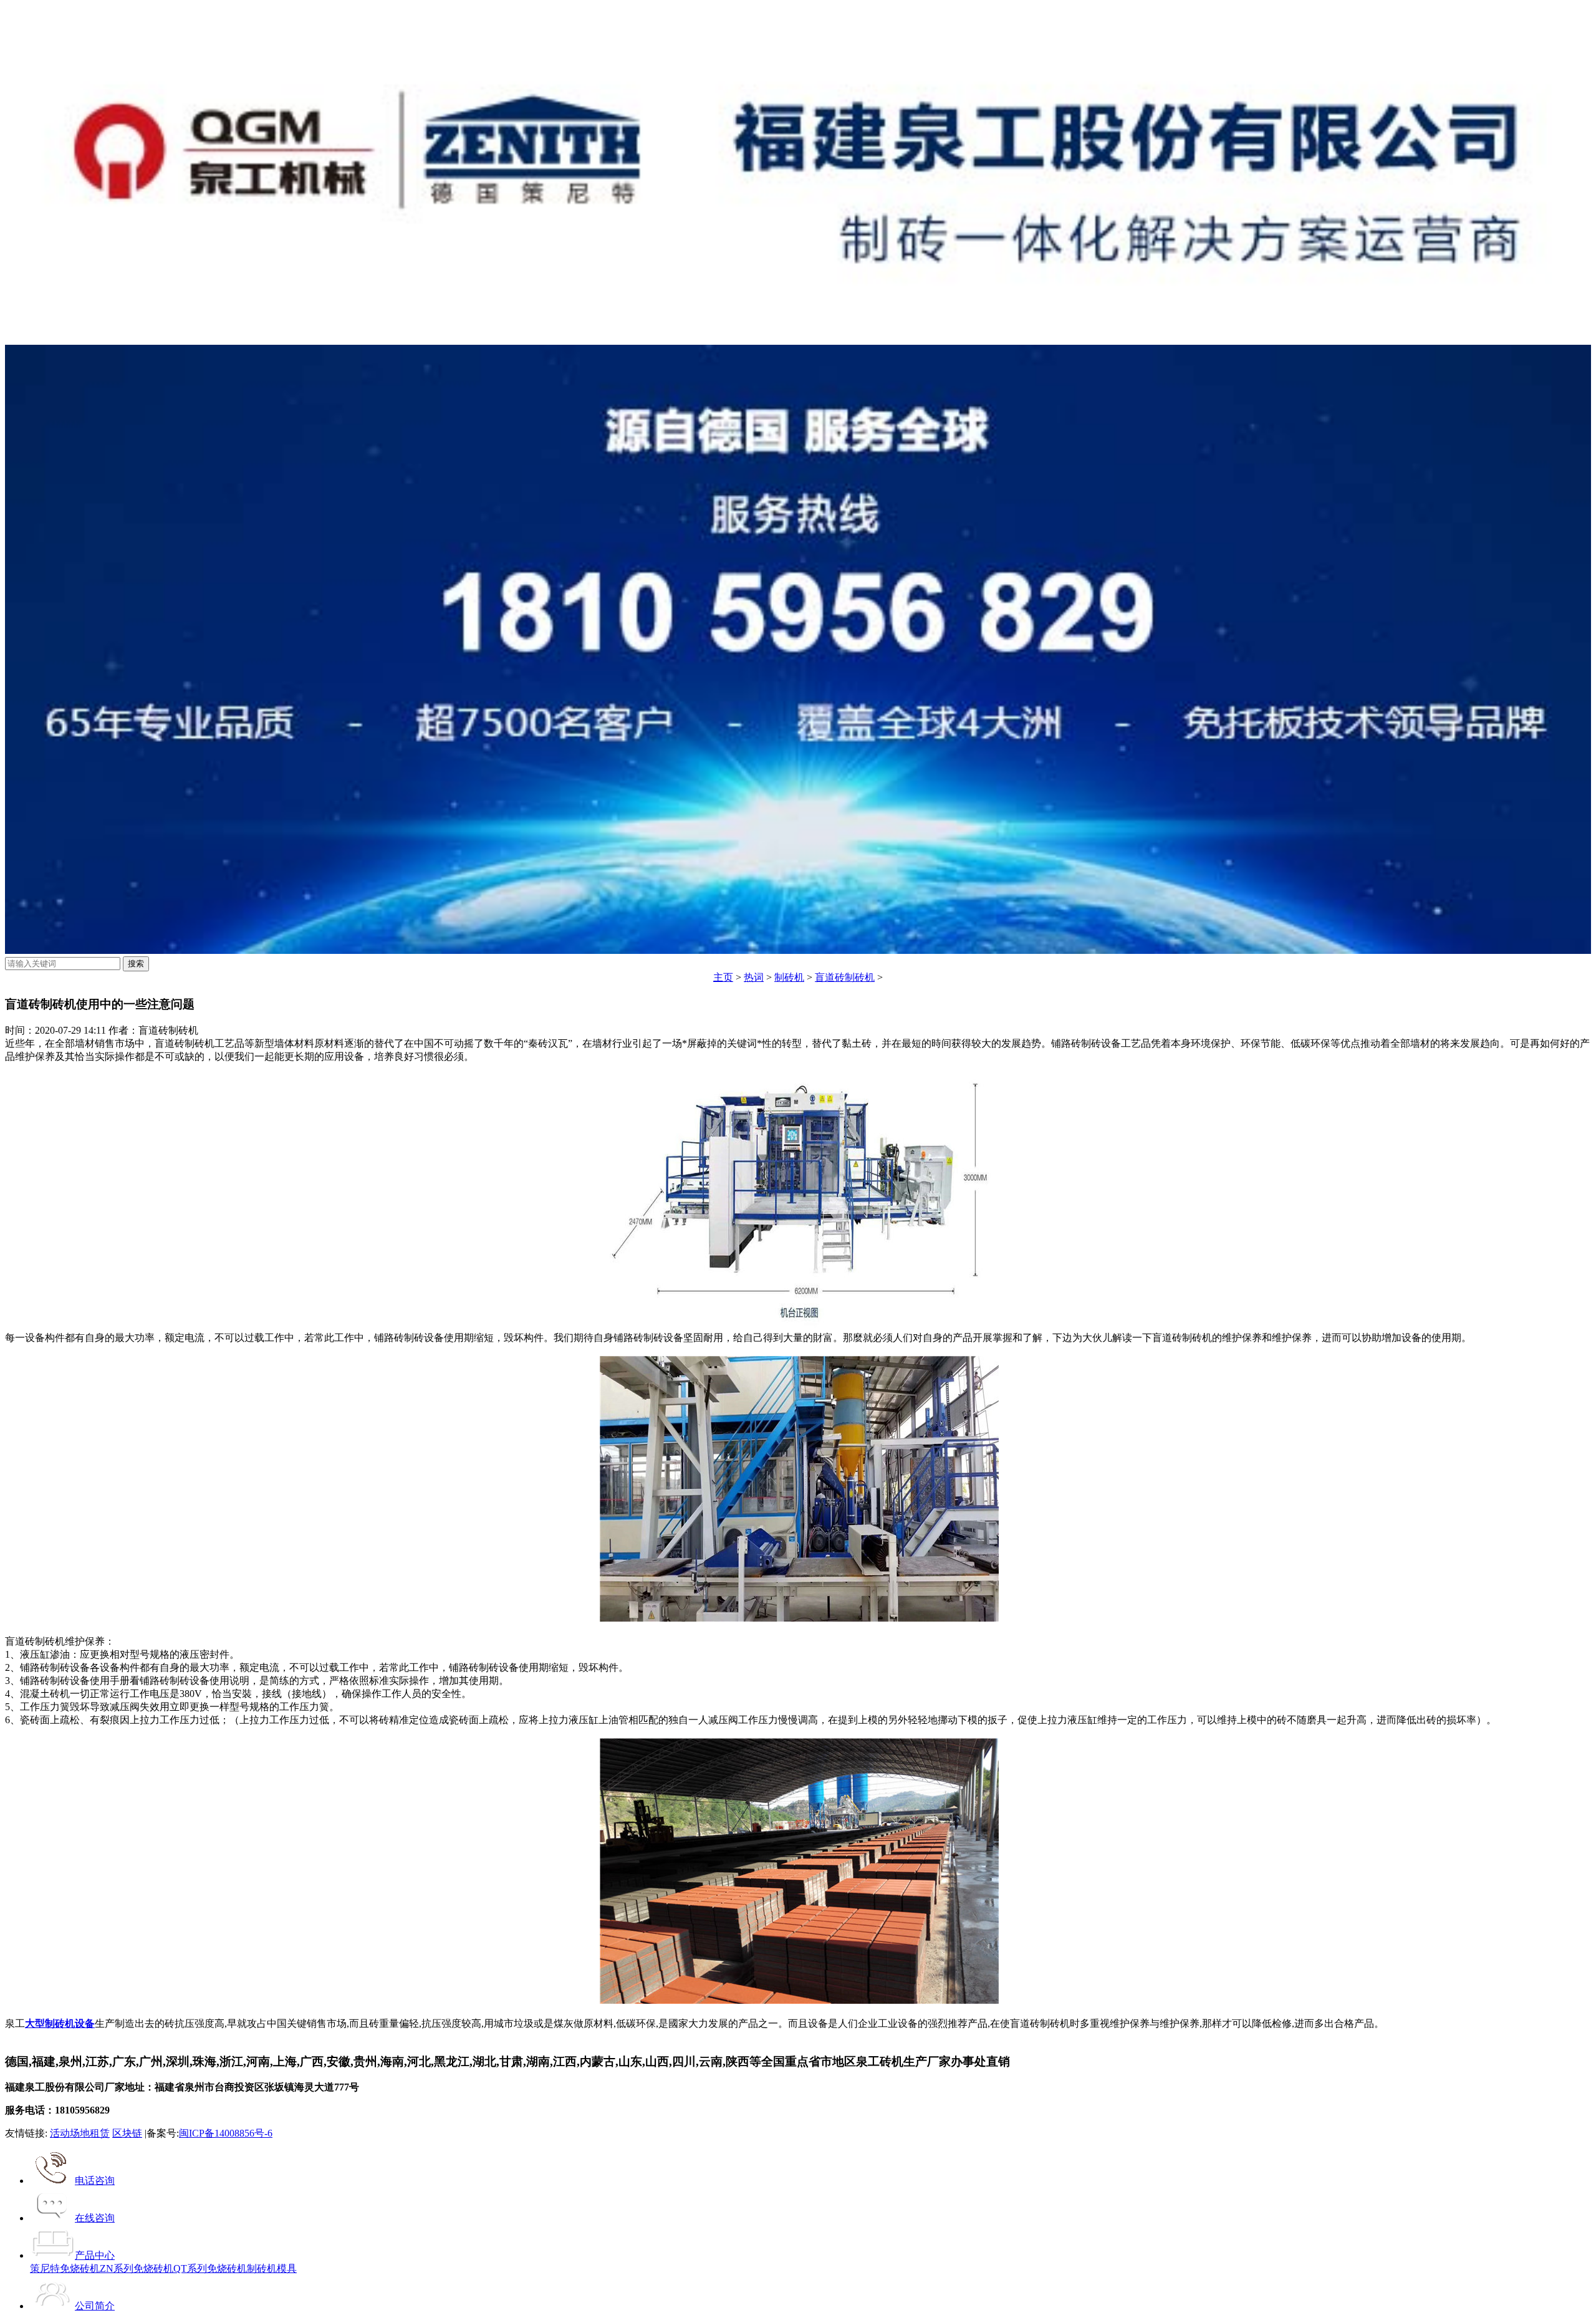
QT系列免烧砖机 (210, 2268)
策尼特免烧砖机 (65, 2268)
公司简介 (95, 2306)
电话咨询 (95, 2181)
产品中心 (95, 2255)
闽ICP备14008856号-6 (226, 2133)
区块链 (127, 2133)
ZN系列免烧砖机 (137, 2268)
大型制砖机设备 (60, 2023)
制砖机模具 (272, 2268)
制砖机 (789, 977)
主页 (723, 977)
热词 (754, 977)
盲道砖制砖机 (845, 977)
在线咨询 (95, 2218)
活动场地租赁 (80, 2133)
